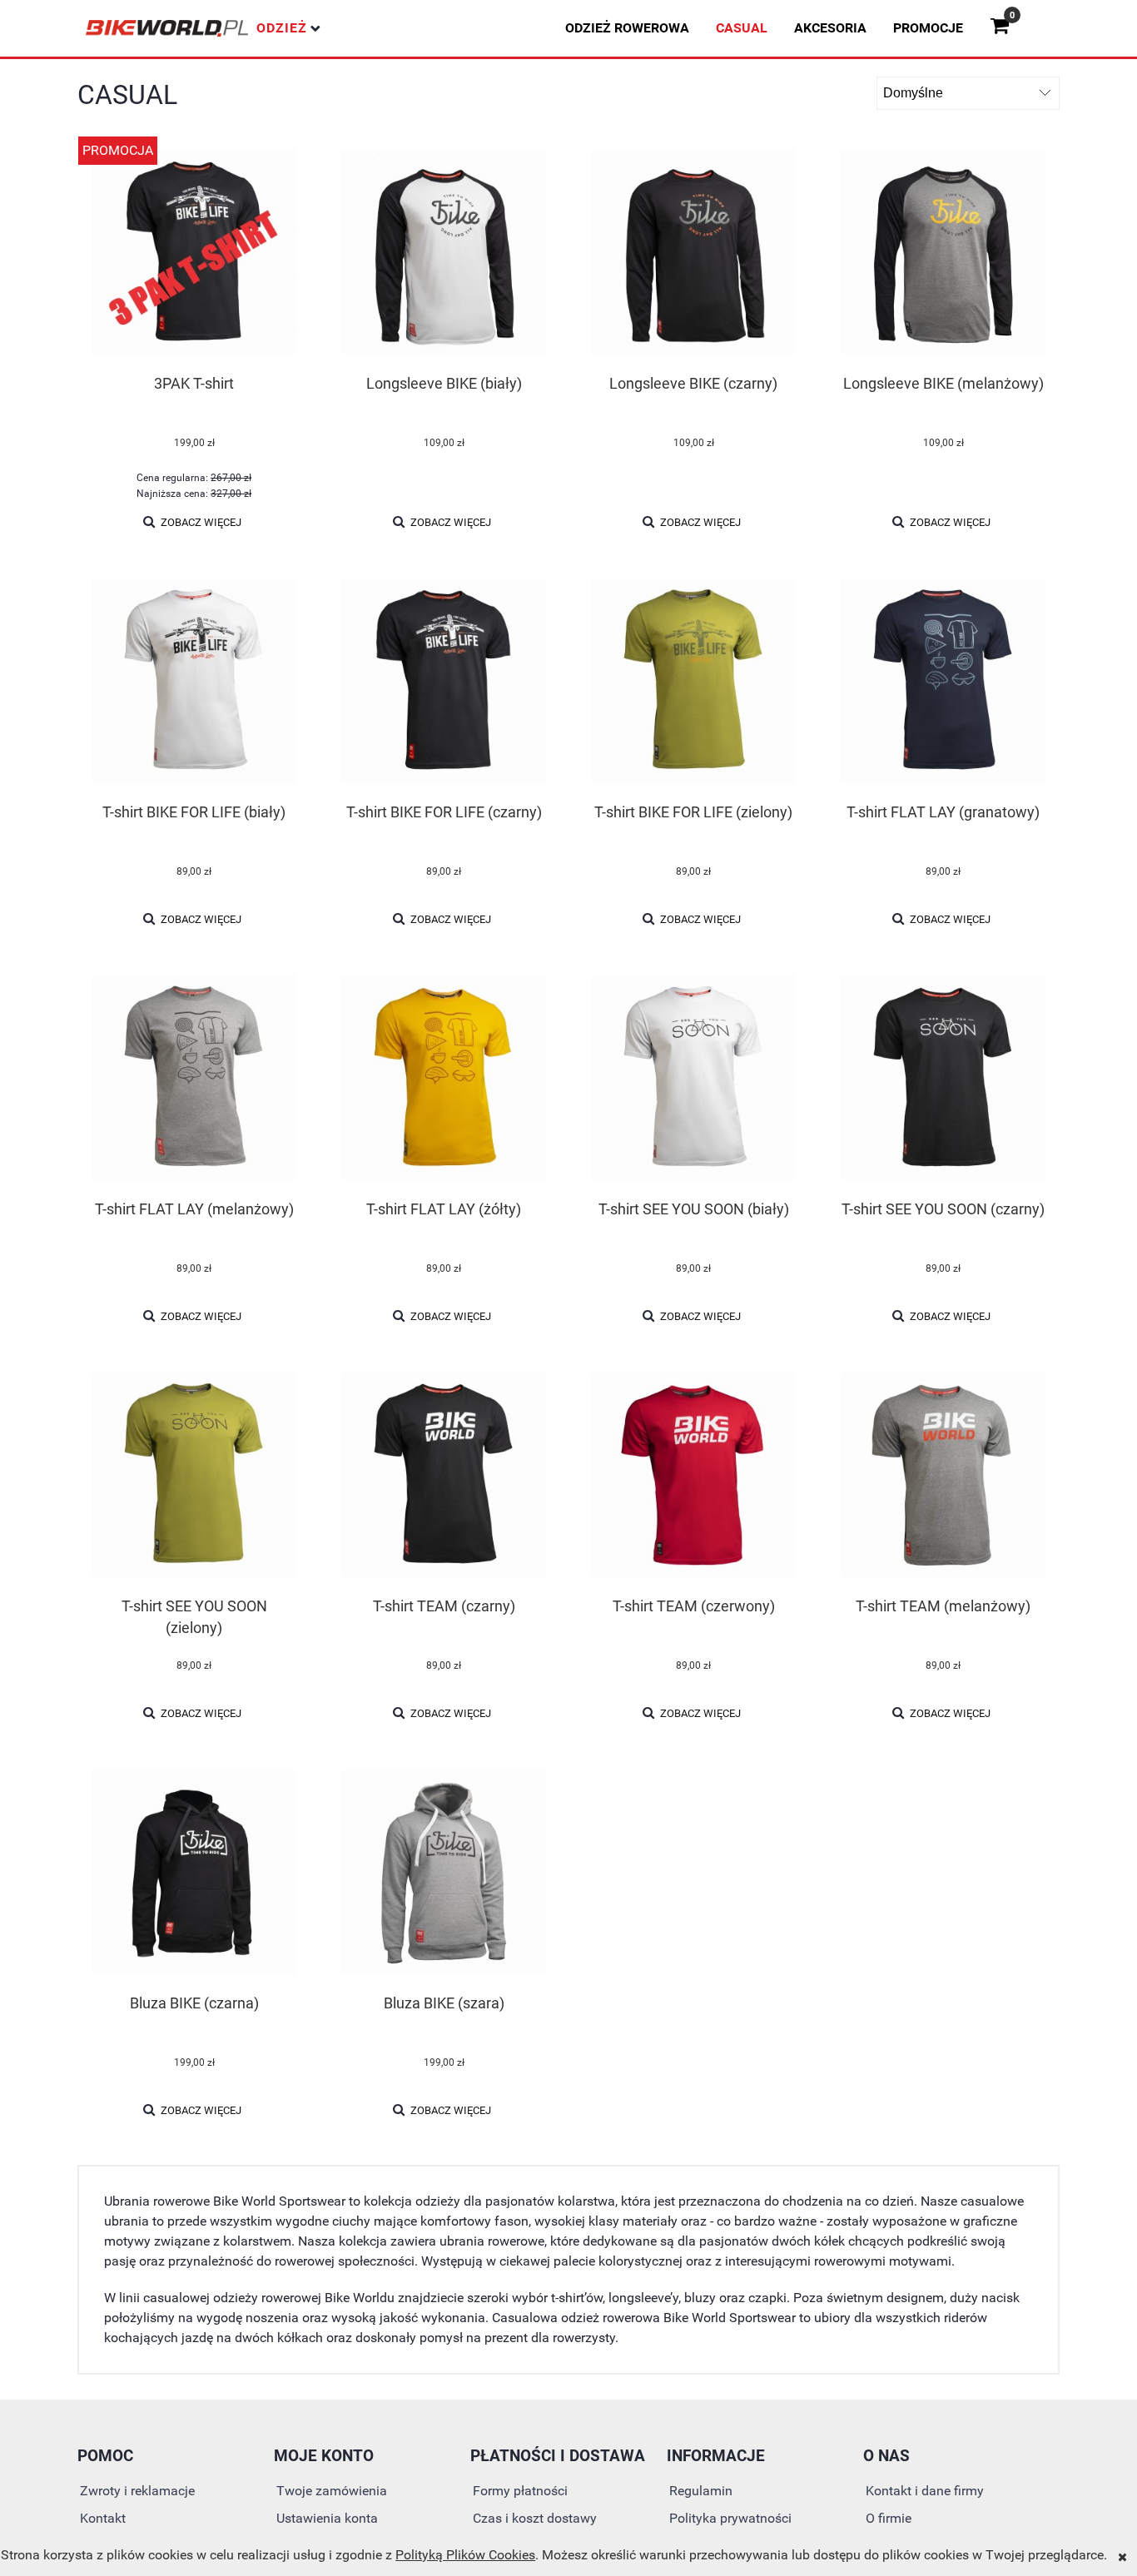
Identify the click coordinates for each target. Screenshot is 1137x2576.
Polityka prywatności (730, 2518)
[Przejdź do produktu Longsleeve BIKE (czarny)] (693, 254)
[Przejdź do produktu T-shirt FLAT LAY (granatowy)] (943, 682)
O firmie (889, 2518)
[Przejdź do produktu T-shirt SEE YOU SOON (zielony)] (194, 1477)
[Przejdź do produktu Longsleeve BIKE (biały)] (444, 254)
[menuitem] (627, 28)
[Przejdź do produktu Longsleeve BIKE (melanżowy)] (943, 254)
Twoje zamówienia (332, 2491)
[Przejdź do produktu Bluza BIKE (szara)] (444, 1874)
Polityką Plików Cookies (465, 2555)
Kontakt (103, 2518)
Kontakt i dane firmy (925, 2491)
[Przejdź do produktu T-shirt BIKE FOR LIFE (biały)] (194, 682)
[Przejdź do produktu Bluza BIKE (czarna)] (194, 1874)
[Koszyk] (1006, 28)
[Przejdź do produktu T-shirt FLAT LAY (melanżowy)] (194, 1080)
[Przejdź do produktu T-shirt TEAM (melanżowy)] (943, 1477)
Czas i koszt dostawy (535, 2518)
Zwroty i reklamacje (137, 2491)
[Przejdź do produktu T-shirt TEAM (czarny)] (444, 1477)
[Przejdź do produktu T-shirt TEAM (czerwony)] (693, 1477)
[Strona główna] (167, 28)
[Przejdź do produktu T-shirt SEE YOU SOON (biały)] (693, 1080)
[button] (193, 522)
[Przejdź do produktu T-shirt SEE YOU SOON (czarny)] (943, 1080)
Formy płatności (520, 2491)
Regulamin (701, 2491)
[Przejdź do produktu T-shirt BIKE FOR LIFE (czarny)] (444, 682)
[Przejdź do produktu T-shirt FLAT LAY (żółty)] (444, 1080)
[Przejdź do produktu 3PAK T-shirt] (194, 254)
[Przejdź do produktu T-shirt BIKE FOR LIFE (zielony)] (693, 682)
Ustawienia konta (327, 2518)
